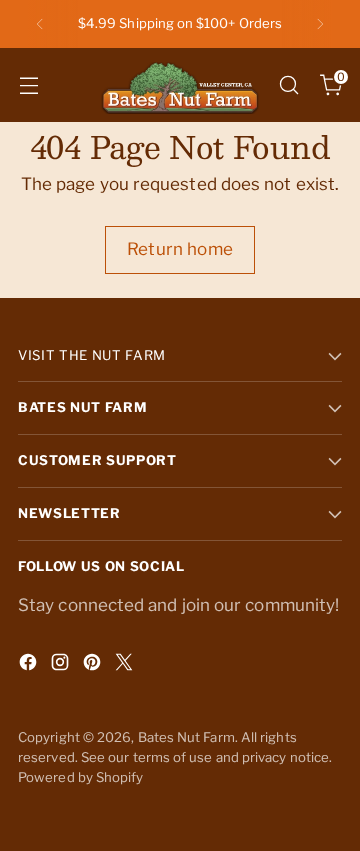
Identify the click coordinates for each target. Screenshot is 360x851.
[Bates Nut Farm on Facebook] (30, 666)
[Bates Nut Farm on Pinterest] (94, 666)
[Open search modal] (288, 84)
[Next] (320, 24)
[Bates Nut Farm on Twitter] (126, 666)
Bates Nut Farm (186, 737)
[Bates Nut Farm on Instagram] (62, 666)
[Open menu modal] (28, 84)
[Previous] (40, 24)
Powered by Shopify (81, 777)
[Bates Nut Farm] (180, 85)
